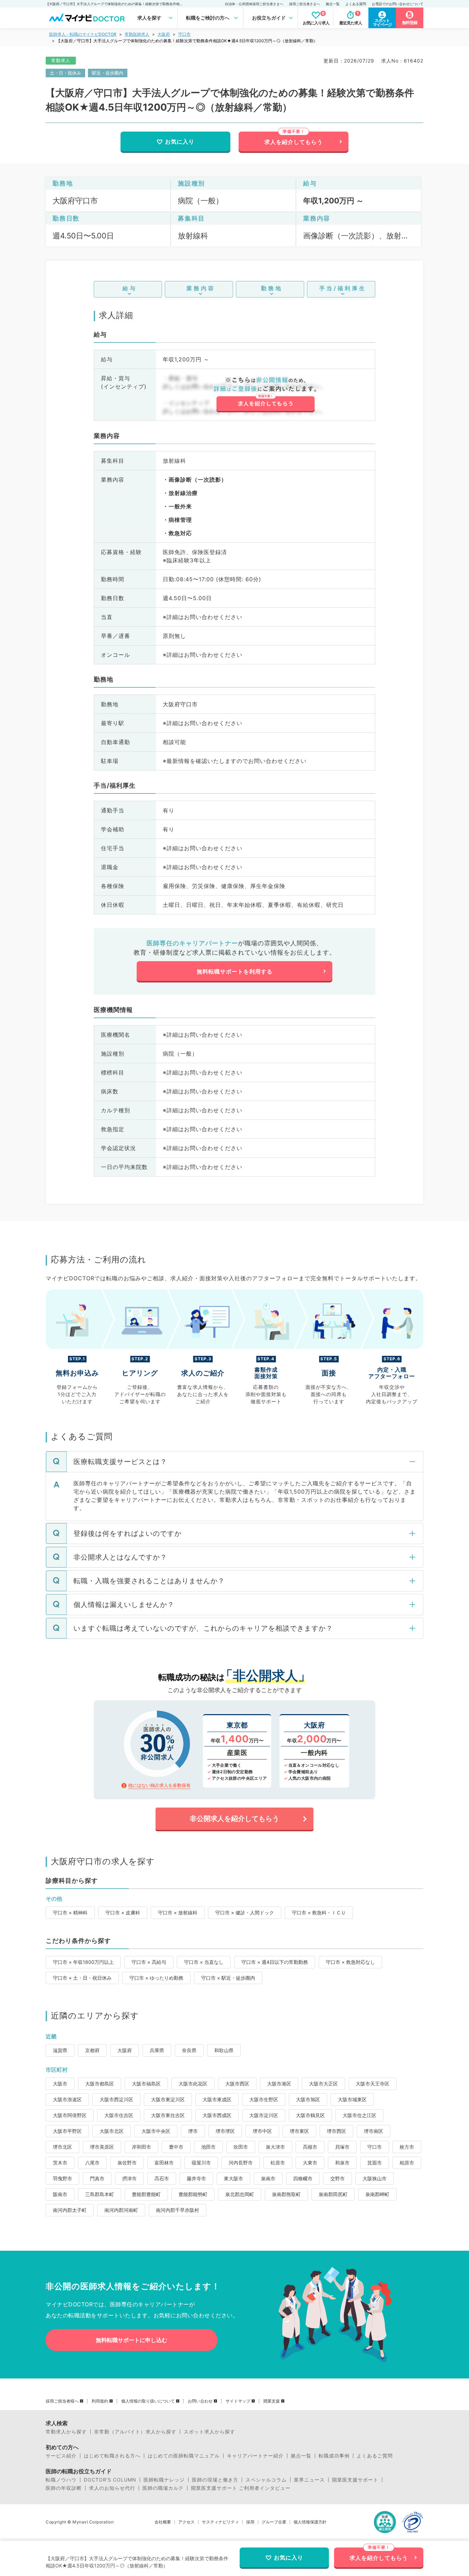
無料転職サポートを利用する (235, 971)
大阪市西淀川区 (116, 2099)
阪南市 (60, 2194)
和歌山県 (224, 2050)
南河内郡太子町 (70, 2210)
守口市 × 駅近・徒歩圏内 (228, 1978)
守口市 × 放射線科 (178, 1913)
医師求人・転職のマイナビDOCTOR (83, 34)
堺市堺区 (225, 2131)
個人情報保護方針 (310, 2522)
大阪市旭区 (308, 2099)
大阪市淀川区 (264, 2115)
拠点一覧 (333, 4)
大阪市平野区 (67, 2131)
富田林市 (164, 2163)
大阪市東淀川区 (168, 2099)
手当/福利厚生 (343, 288)
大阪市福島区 (146, 2084)
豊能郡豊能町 (146, 2194)
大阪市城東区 (352, 2099)
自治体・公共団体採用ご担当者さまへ (254, 4)
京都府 (92, 2050)
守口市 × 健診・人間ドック (245, 1913)
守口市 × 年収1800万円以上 (83, 1962)
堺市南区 (374, 2131)
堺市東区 (299, 2131)
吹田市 (241, 2147)
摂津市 (129, 2178)
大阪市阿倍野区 (70, 2115)
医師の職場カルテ (163, 2488)
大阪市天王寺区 (373, 2084)
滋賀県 (60, 2050)
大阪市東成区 (217, 2099)
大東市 (310, 2163)
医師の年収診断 (64, 2488)
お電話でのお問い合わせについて (398, 4)
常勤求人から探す (66, 2432)
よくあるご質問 (375, 2456)
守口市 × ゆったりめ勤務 (156, 1978)
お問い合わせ (200, 2401)
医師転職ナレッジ (164, 2480)
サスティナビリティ (220, 2522)
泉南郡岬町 (377, 2194)
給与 (130, 288)
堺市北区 (62, 2147)
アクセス (186, 2522)
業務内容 (201, 288)
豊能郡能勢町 (193, 2194)
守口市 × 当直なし (204, 1962)
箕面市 (375, 2163)
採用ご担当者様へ (62, 2401)
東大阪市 (233, 2178)
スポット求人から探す (209, 2432)
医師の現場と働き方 (215, 2480)
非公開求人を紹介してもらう (235, 1819)
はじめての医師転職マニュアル (184, 2456)
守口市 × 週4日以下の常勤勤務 (275, 1962)
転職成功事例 (334, 2456)
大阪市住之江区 (359, 2115)
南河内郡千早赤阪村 (178, 2210)
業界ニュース (309, 2480)
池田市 (208, 2147)
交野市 (338, 2178)
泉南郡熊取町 (286, 2194)
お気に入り (180, 142)
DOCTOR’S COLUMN (110, 2480)
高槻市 (310, 2147)
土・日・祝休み (65, 73)
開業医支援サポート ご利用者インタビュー (241, 2488)
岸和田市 (141, 2147)
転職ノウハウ (61, 2480)
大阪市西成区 (217, 2115)
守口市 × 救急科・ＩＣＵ (319, 1913)
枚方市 (407, 2147)
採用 (250, 2522)
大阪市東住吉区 (168, 2115)
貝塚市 (342, 2147)
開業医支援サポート (355, 2480)
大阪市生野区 (264, 2099)
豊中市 (176, 2147)
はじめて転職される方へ (112, 2456)
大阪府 (164, 34)
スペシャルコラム (266, 2480)
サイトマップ (238, 2401)
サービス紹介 (61, 2456)
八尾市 (92, 2163)
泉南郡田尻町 (333, 2194)
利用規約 (100, 2401)
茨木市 (60, 2163)
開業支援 (272, 2401)
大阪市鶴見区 (310, 2115)
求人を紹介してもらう (294, 142)
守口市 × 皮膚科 (123, 1913)
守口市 (184, 34)
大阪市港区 (279, 2084)
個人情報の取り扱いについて (148, 2401)
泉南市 (268, 2178)
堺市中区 (262, 2131)
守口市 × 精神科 (70, 1913)
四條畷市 (303, 2178)
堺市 (193, 2131)
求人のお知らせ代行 (112, 2488)
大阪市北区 (112, 2131)
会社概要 (163, 2522)
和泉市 (342, 2163)
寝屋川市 (201, 2163)
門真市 (97, 2178)
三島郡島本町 (100, 2194)
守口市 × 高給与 (149, 1962)
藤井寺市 (196, 2178)
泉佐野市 (127, 2163)
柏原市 (407, 2163)
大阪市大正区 (323, 2084)
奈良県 (189, 2050)
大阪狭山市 (375, 2178)
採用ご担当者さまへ (305, 4)
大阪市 (60, 2084)
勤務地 (272, 288)
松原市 (278, 2163)
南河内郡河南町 (121, 2210)
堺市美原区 (102, 2147)
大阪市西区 (237, 2084)
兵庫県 (157, 2050)
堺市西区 (336, 2131)
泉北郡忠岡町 (240, 2194)
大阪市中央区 (156, 2131)
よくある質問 (356, 4)
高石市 (162, 2178)
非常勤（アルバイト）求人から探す (135, 2432)
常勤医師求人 (137, 34)
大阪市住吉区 (119, 2115)
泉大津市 (275, 2147)
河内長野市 (241, 2163)
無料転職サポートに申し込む (131, 2340)
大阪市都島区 (100, 2084)
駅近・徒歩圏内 (108, 73)
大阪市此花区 (193, 2084)
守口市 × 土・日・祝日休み (82, 1978)
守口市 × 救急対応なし (350, 1962)
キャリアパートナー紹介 (255, 2456)
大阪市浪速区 (67, 2099)
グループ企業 (274, 2522)
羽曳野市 (62, 2178)
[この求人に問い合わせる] (265, 395)
